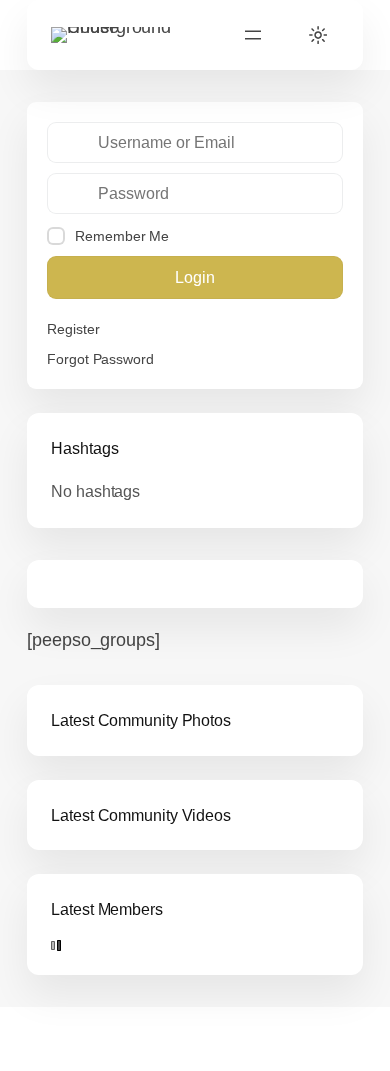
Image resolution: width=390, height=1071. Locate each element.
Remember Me (122, 236)
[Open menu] (253, 35)
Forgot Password (100, 359)
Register (73, 329)
